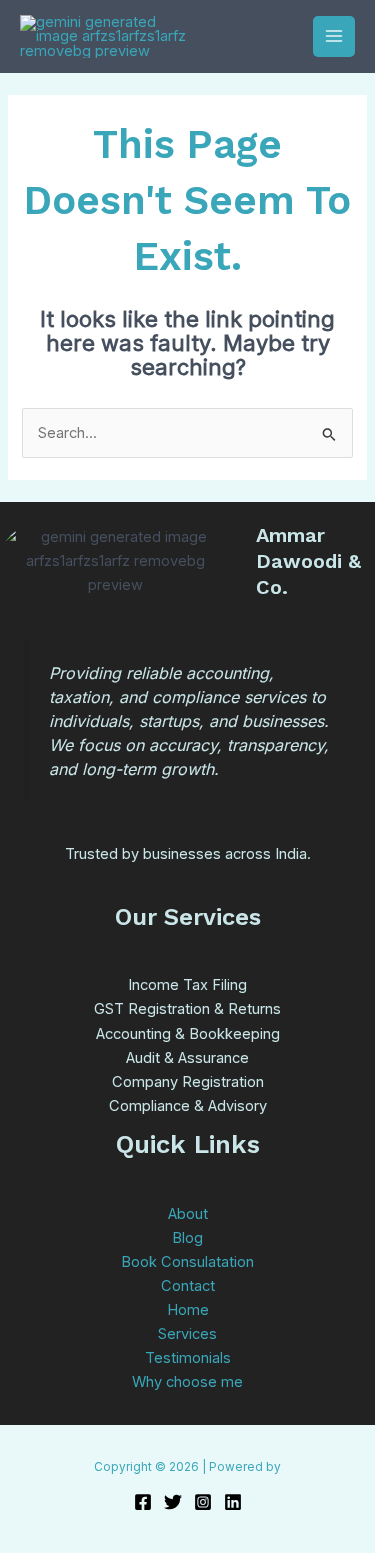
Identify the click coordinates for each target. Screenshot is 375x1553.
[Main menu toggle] (334, 37)
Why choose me (187, 1382)
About (188, 1214)
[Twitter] (173, 1502)
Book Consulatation (187, 1262)
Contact (188, 1286)
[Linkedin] (233, 1502)
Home (188, 1310)
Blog (187, 1238)
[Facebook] (143, 1502)
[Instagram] (203, 1502)
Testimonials (188, 1358)
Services (187, 1334)
